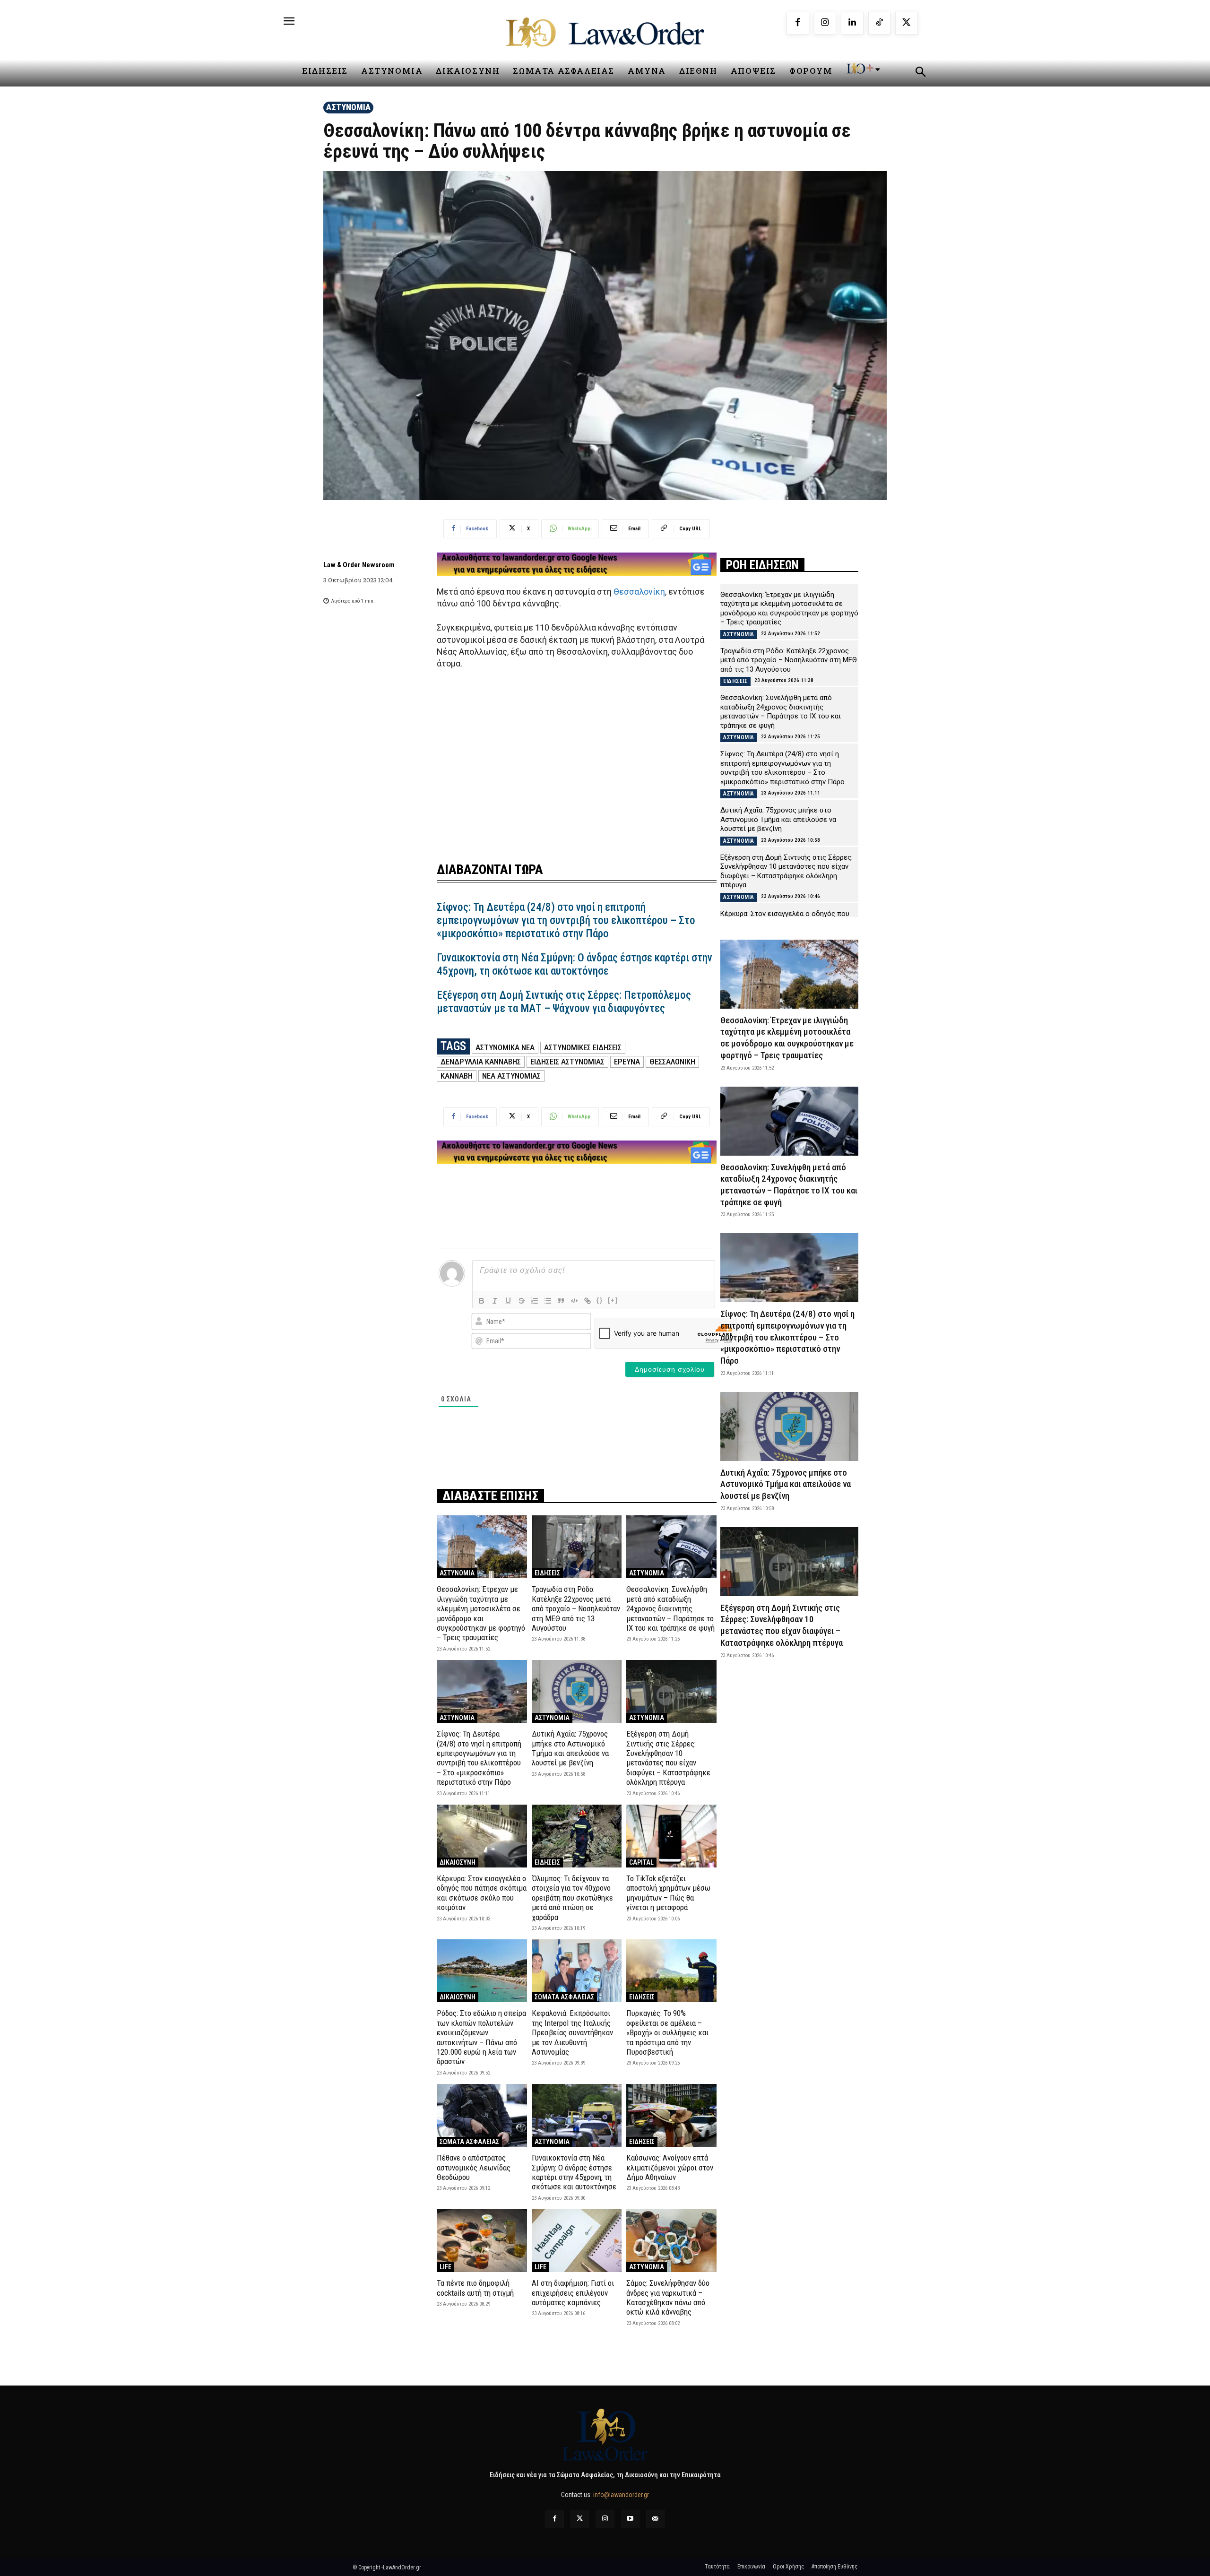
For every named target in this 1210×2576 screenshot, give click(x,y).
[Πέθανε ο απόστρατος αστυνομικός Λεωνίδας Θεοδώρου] (482, 2115)
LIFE (445, 2267)
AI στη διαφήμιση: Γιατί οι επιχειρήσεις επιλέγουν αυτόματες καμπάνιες (573, 2293)
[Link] (588, 1301)
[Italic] (495, 1301)
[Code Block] (574, 1301)
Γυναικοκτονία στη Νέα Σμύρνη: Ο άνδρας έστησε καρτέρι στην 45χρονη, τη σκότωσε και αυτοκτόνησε (575, 964)
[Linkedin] (852, 23)
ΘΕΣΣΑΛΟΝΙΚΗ (672, 1062)
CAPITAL (641, 1862)
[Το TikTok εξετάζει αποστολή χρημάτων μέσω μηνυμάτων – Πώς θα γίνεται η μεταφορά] (671, 1836)
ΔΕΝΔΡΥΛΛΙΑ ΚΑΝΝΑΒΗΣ (481, 1062)
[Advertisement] (577, 760)
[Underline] (508, 1301)
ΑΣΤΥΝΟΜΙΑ (348, 107)
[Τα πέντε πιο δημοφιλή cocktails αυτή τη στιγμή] (482, 2241)
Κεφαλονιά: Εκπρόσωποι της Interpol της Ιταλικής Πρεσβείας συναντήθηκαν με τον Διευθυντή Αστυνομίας (572, 2032)
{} (600, 1300)
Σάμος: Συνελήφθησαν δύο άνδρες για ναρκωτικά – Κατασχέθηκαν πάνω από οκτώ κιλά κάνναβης (668, 2297)
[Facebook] (798, 23)
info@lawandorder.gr (621, 2495)
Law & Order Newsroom (359, 565)
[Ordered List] (535, 1301)
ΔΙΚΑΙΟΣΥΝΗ (458, 1862)
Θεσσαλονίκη (639, 592)
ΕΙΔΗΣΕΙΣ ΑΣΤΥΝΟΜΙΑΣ (567, 1062)
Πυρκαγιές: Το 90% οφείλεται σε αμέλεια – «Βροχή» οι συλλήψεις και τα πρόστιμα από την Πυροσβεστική (667, 2032)
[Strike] (521, 1301)
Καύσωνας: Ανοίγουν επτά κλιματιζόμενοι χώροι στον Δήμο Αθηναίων (670, 2167)
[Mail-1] (655, 2519)
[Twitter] (580, 2519)
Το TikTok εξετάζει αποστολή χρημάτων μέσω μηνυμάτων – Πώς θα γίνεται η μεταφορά (668, 1893)
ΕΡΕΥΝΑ (627, 1062)
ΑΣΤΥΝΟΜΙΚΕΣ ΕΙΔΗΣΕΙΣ (583, 1047)
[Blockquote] (561, 1301)
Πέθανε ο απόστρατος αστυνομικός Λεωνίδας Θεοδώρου (474, 2167)
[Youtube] (630, 2519)
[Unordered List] (548, 1301)
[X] (907, 23)
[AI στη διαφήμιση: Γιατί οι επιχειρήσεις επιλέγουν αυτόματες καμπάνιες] (577, 2241)
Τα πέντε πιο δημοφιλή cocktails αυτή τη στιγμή (475, 2288)
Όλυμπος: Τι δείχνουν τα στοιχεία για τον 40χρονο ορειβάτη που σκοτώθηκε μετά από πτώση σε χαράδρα (572, 1898)
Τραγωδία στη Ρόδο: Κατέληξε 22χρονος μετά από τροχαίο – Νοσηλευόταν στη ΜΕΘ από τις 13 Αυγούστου (576, 1608)
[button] (920, 73)
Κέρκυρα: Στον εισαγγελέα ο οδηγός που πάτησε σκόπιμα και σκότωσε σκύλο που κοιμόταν (482, 1893)
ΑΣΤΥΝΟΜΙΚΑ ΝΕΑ (505, 1047)
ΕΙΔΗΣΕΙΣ (547, 1573)
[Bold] (482, 1301)
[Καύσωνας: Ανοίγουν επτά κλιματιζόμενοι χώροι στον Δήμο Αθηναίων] (671, 2115)
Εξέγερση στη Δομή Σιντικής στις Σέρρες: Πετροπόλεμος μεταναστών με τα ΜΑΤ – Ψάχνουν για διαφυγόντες (564, 1002)
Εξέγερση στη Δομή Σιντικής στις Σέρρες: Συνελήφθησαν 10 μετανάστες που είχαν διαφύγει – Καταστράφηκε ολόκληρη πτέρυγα (668, 1758)
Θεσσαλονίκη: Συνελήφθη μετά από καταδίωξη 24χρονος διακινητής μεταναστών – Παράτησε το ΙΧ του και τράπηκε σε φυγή (670, 1608)
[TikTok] (880, 23)
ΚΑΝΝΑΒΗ (457, 1076)
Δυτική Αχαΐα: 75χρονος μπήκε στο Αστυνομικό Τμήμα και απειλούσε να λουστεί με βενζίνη (570, 1748)
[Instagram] (825, 23)
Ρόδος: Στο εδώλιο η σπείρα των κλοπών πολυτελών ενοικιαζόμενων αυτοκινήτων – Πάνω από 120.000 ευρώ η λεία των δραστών (481, 2037)
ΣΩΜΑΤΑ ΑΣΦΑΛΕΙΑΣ (564, 1997)
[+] (613, 1300)
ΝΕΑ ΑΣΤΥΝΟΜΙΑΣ (511, 1076)
